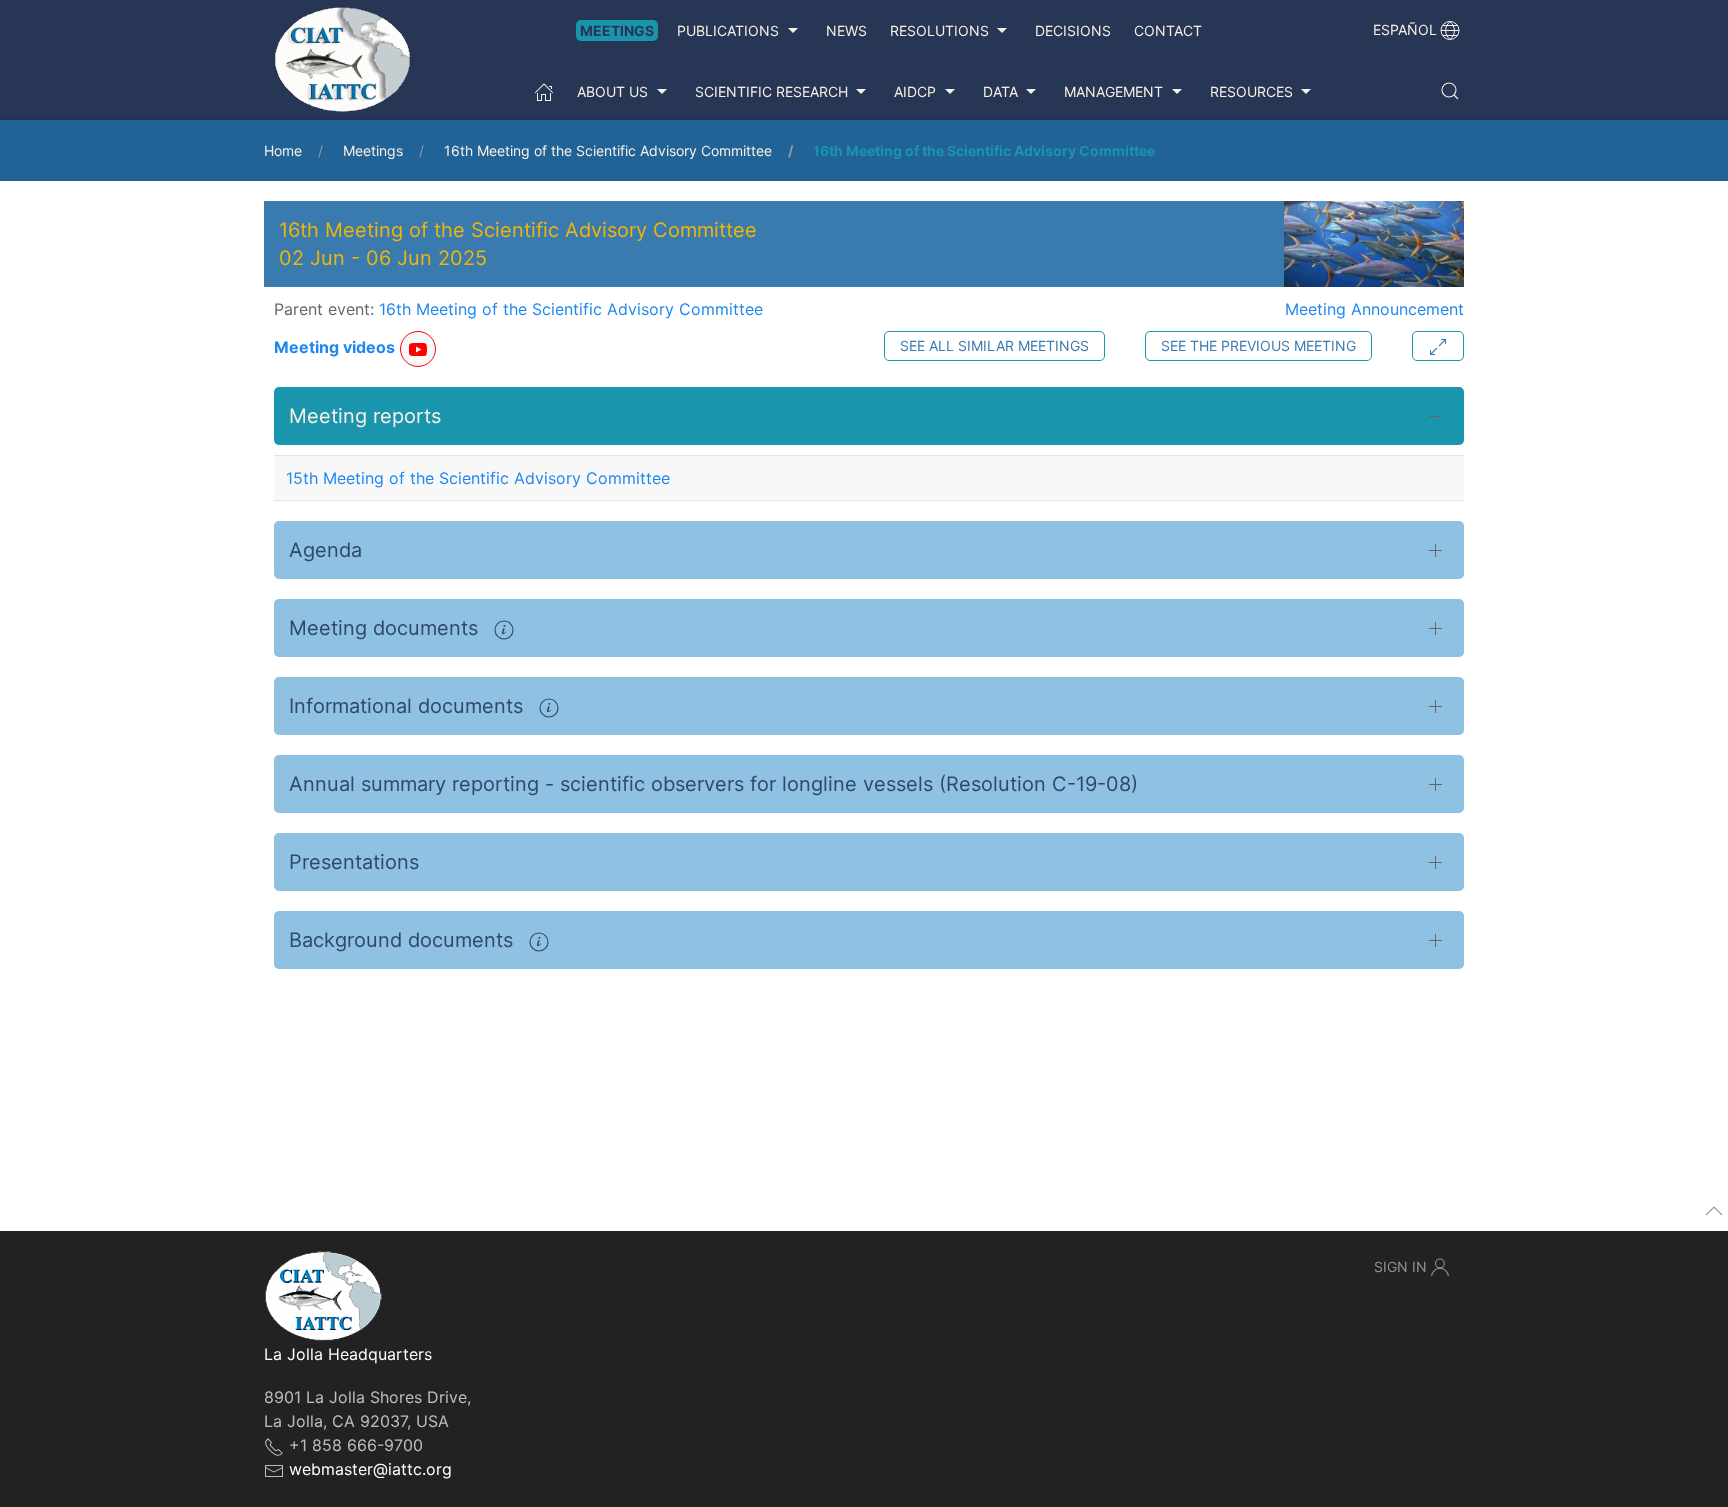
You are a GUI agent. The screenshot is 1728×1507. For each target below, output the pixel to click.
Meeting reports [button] (365, 416)
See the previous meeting (1258, 345)
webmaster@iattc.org (370, 1469)
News (846, 30)
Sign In (1400, 1266)
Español (1405, 29)
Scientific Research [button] (771, 91)
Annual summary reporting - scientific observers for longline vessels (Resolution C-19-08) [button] (713, 784)
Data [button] (1000, 91)
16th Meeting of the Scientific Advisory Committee (608, 150)
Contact (1168, 30)
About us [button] (612, 91)
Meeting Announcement (1374, 309)
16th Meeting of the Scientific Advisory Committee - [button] (518, 244)
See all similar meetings (994, 345)
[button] (1450, 91)
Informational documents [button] (409, 706)
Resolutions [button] (939, 30)
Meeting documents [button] (386, 628)
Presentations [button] (354, 862)
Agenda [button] (325, 550)
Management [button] (1113, 91)
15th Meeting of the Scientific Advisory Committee (478, 478)
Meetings (617, 30)
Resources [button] (1251, 91)
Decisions (1073, 30)
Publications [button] (728, 30)
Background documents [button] (404, 940)
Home (283, 150)
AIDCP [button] (915, 91)
